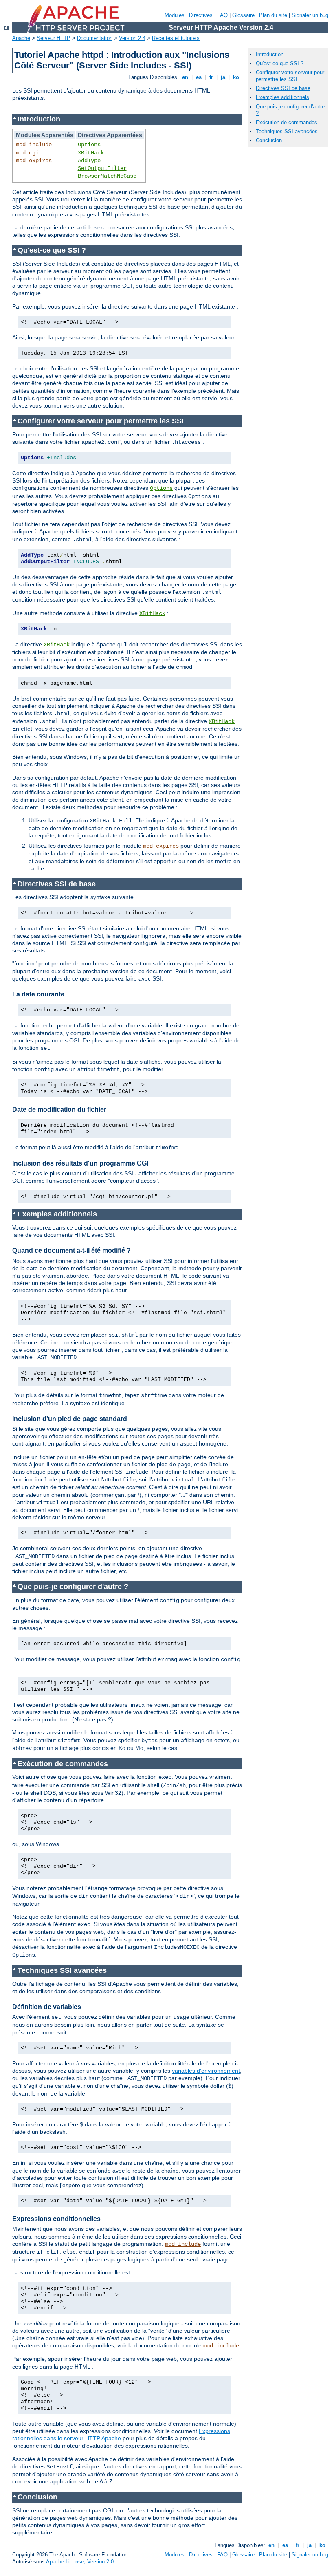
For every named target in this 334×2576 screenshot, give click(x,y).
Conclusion (269, 140)
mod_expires (34, 161)
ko (236, 77)
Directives (201, 15)
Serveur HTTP (54, 38)
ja (223, 77)
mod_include (34, 145)
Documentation (95, 38)
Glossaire (243, 15)
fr (211, 77)
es (199, 77)
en (185, 77)
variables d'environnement (206, 2071)
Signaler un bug (310, 15)
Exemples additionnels (282, 97)
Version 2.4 (132, 38)
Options (89, 145)
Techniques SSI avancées (287, 131)
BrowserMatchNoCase (107, 176)
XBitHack (91, 153)
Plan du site (273, 15)
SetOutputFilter (102, 168)
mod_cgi (27, 153)
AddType (89, 161)
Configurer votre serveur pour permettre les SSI (290, 76)
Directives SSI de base (283, 88)
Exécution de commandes (287, 122)
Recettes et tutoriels (176, 38)
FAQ (222, 15)
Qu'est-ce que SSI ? (280, 63)
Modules (175, 15)
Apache (21, 38)
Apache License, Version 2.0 (80, 2562)
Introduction (270, 54)
